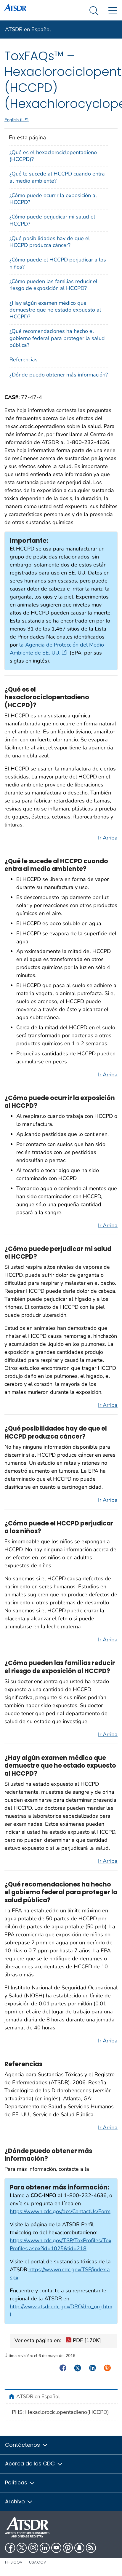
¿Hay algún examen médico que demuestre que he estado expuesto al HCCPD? (55, 310)
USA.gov (38, 2562)
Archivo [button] (16, 2501)
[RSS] (91, 2548)
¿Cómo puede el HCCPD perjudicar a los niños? (58, 263)
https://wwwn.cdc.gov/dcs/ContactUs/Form (60, 2211)
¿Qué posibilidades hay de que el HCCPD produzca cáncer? (50, 242)
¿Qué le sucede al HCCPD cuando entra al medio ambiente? (57, 177)
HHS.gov (14, 2562)
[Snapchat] (79, 2548)
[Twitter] (22, 2548)
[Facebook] (10, 2548)
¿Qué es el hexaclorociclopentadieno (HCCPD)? (53, 156)
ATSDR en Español (28, 29)
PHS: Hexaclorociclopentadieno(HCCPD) (60, 2412)
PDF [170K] (86, 2340)
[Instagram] (33, 2548)
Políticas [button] (17, 2482)
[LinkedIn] (45, 2548)
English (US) (17, 120)
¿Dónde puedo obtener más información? (59, 375)
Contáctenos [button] (23, 2445)
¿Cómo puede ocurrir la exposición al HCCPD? (53, 199)
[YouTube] (56, 2548)
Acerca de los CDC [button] (31, 2464)
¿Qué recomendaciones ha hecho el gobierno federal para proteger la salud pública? (57, 338)
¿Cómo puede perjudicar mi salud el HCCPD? (52, 220)
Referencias (24, 360)
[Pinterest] (68, 2548)
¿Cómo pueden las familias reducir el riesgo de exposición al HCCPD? (53, 285)
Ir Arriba (108, 838)
